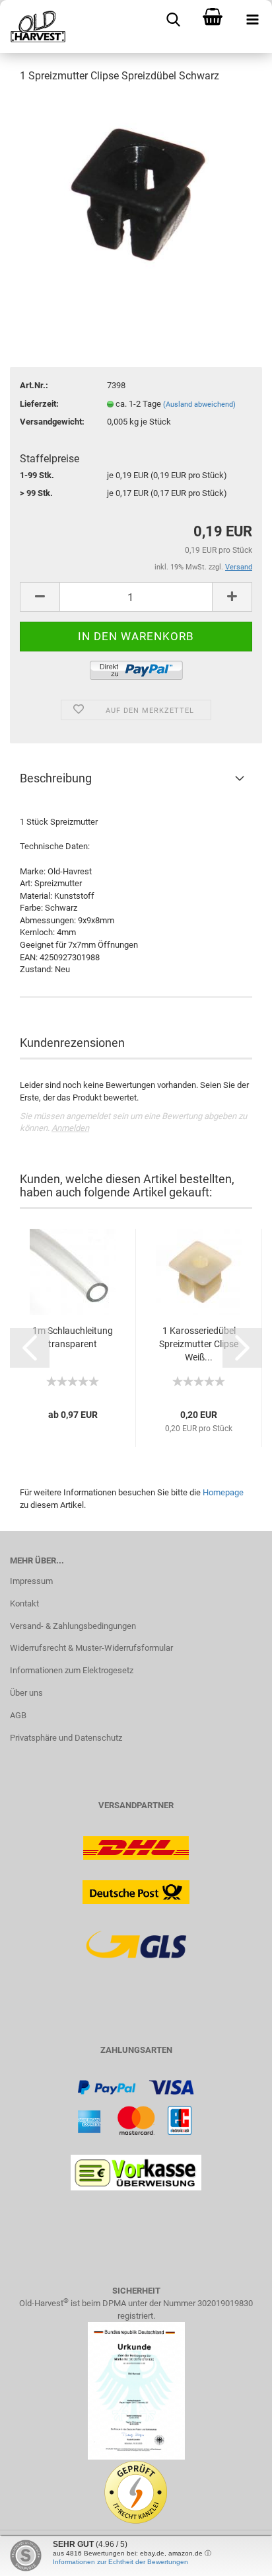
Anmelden (70, 1128)
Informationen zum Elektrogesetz (72, 1670)
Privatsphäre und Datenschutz (66, 1738)
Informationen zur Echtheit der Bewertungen (120, 2562)
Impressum (31, 1581)
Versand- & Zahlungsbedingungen (73, 1626)
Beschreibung (56, 778)
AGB (18, 1715)
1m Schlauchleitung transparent (73, 1337)
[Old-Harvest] (33, 26)
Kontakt (24, 1603)
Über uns (26, 1693)
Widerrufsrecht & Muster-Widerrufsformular (91, 1648)
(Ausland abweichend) (199, 404)
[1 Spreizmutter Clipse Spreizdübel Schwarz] (136, 194)
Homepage (223, 1492)
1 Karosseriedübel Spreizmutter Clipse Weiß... (199, 1344)
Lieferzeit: (39, 404)
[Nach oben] (236, 2556)
